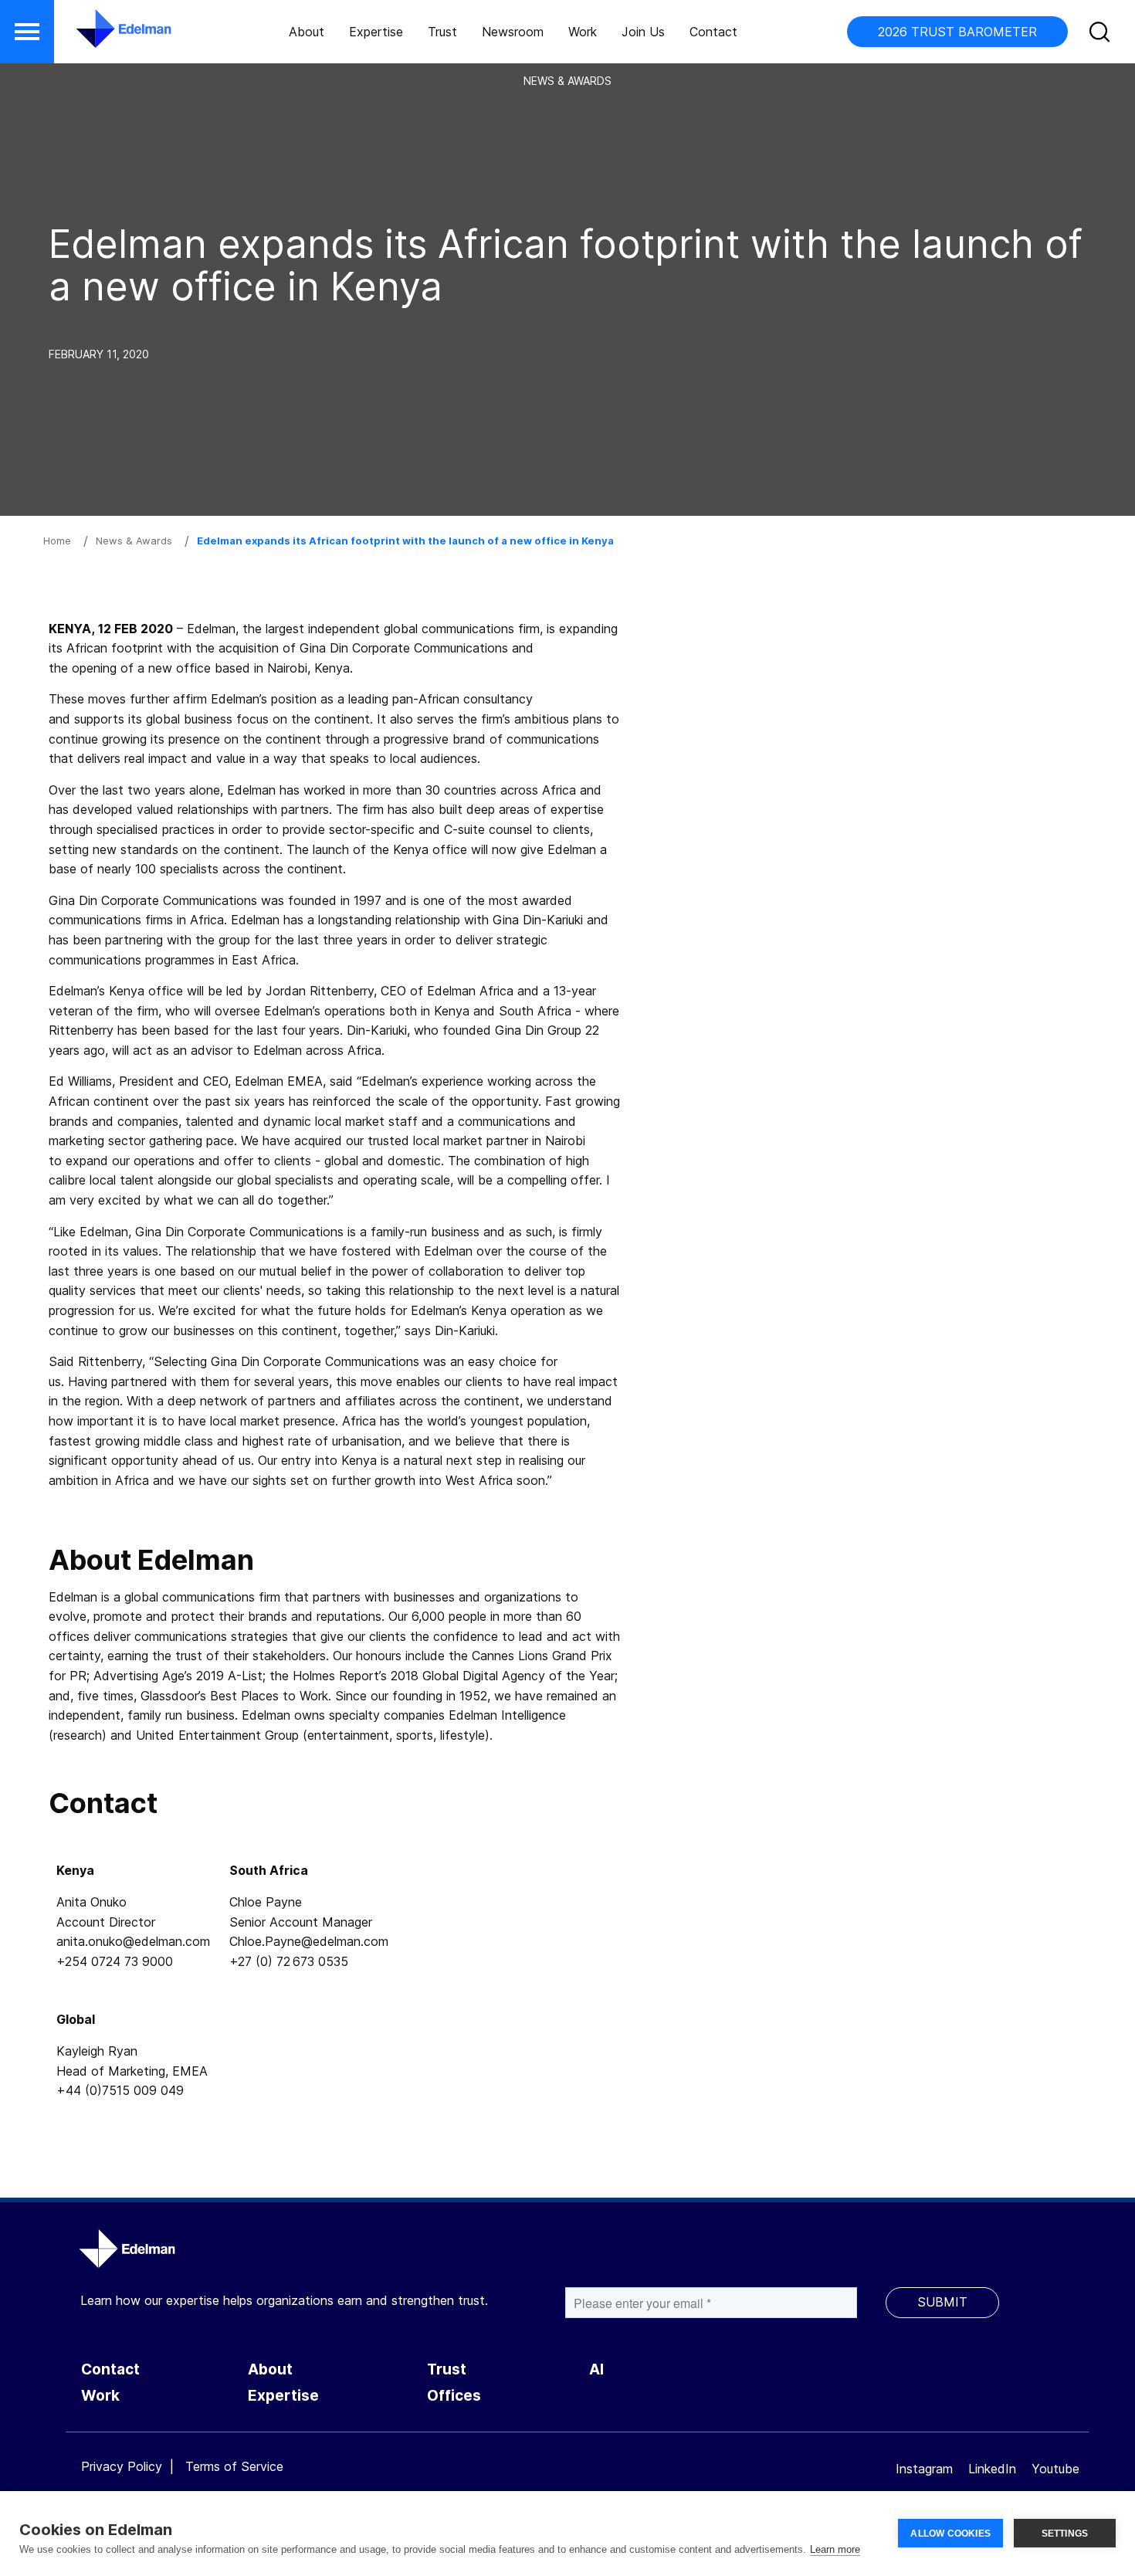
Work (583, 32)
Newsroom (513, 32)
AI (596, 2369)
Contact (713, 32)
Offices (454, 2396)
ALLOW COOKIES (950, 2534)
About (307, 32)
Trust (442, 32)
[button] (27, 32)
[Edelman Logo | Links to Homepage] (100, 36)
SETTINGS (1065, 2534)
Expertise (376, 32)
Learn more (835, 2549)
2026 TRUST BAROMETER (957, 32)
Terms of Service (234, 2466)
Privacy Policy (122, 2466)
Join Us (643, 32)
